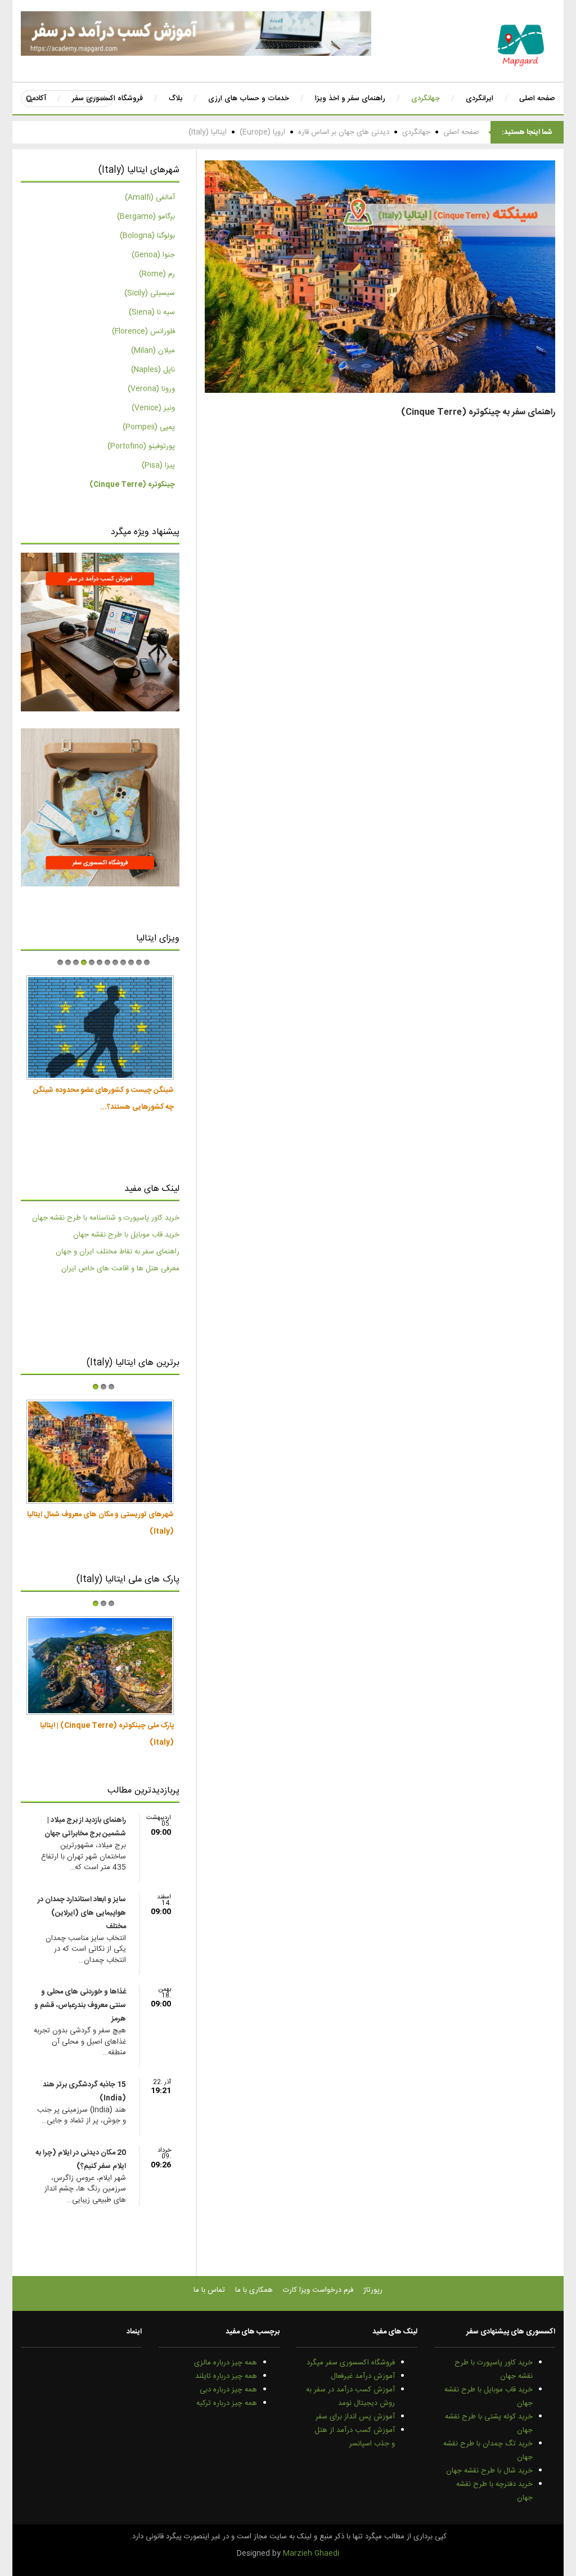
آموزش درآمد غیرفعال (363, 2376)
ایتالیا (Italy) (208, 132)
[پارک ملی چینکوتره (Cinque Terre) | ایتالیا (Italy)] (100, 1666)
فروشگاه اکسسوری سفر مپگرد (351, 2363)
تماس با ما (209, 2290)
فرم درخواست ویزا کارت (318, 2290)
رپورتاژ (373, 2290)
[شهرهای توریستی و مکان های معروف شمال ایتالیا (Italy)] (100, 1452)
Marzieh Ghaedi (311, 2553)
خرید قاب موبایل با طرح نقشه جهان (126, 1235)
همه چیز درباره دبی (228, 2390)
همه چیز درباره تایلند (226, 2376)
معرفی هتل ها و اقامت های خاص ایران (120, 1269)
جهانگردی (416, 132)
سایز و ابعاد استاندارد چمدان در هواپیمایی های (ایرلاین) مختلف (82, 1913)
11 (139, 962)
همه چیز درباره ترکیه (227, 2403)
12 (147, 962)
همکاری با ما (254, 2290)
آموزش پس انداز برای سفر (355, 2417)
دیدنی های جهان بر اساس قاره (344, 132)
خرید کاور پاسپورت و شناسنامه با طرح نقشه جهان (106, 1218)
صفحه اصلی (461, 132)
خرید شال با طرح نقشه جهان (489, 2471)
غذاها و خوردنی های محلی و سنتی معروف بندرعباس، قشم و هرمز (80, 2005)
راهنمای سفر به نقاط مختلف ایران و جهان (118, 1252)
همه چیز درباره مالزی (226, 2363)
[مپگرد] (521, 45)
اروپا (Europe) (262, 132)
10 (131, 962)
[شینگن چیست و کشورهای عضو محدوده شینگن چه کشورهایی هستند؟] (100, 1028)
